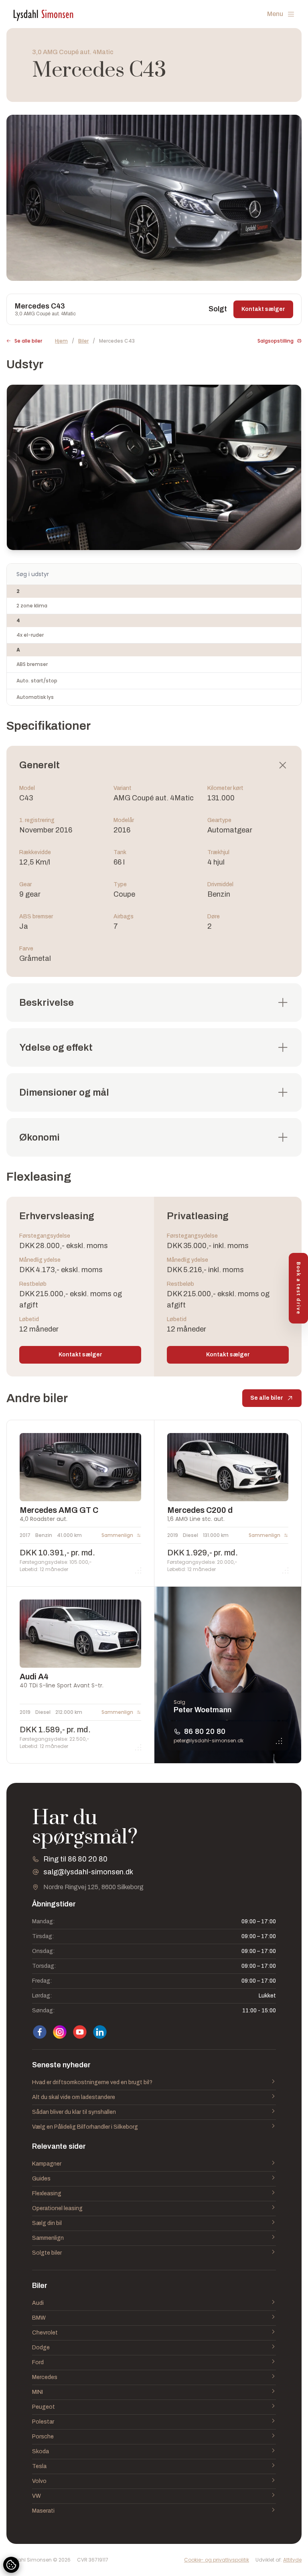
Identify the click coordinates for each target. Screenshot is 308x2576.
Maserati (43, 2511)
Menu (275, 14)
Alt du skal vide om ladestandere (74, 2097)
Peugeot (44, 2407)
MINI (37, 2392)
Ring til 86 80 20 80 (75, 1859)
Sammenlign (48, 2238)
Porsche (43, 2437)
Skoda (41, 2451)
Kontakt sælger (263, 309)
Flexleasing (47, 2193)
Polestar (43, 2422)
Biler (83, 341)
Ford (38, 2362)
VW (36, 2496)
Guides (41, 2179)
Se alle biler (28, 341)
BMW (39, 2318)
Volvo (39, 2481)
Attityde (292, 2560)
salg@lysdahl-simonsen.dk (88, 1872)
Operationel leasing (57, 2208)
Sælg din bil (47, 2223)
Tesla (39, 2466)
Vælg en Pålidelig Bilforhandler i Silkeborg (85, 2127)
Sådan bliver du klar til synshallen (74, 2112)
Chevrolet (45, 2333)
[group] (154, 198)
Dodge (41, 2348)
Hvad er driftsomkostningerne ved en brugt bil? (92, 2082)
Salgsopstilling (276, 341)
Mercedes (45, 2377)
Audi (38, 2303)
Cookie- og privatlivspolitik (217, 2560)
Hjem (61, 341)
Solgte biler (47, 2253)
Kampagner (47, 2164)
